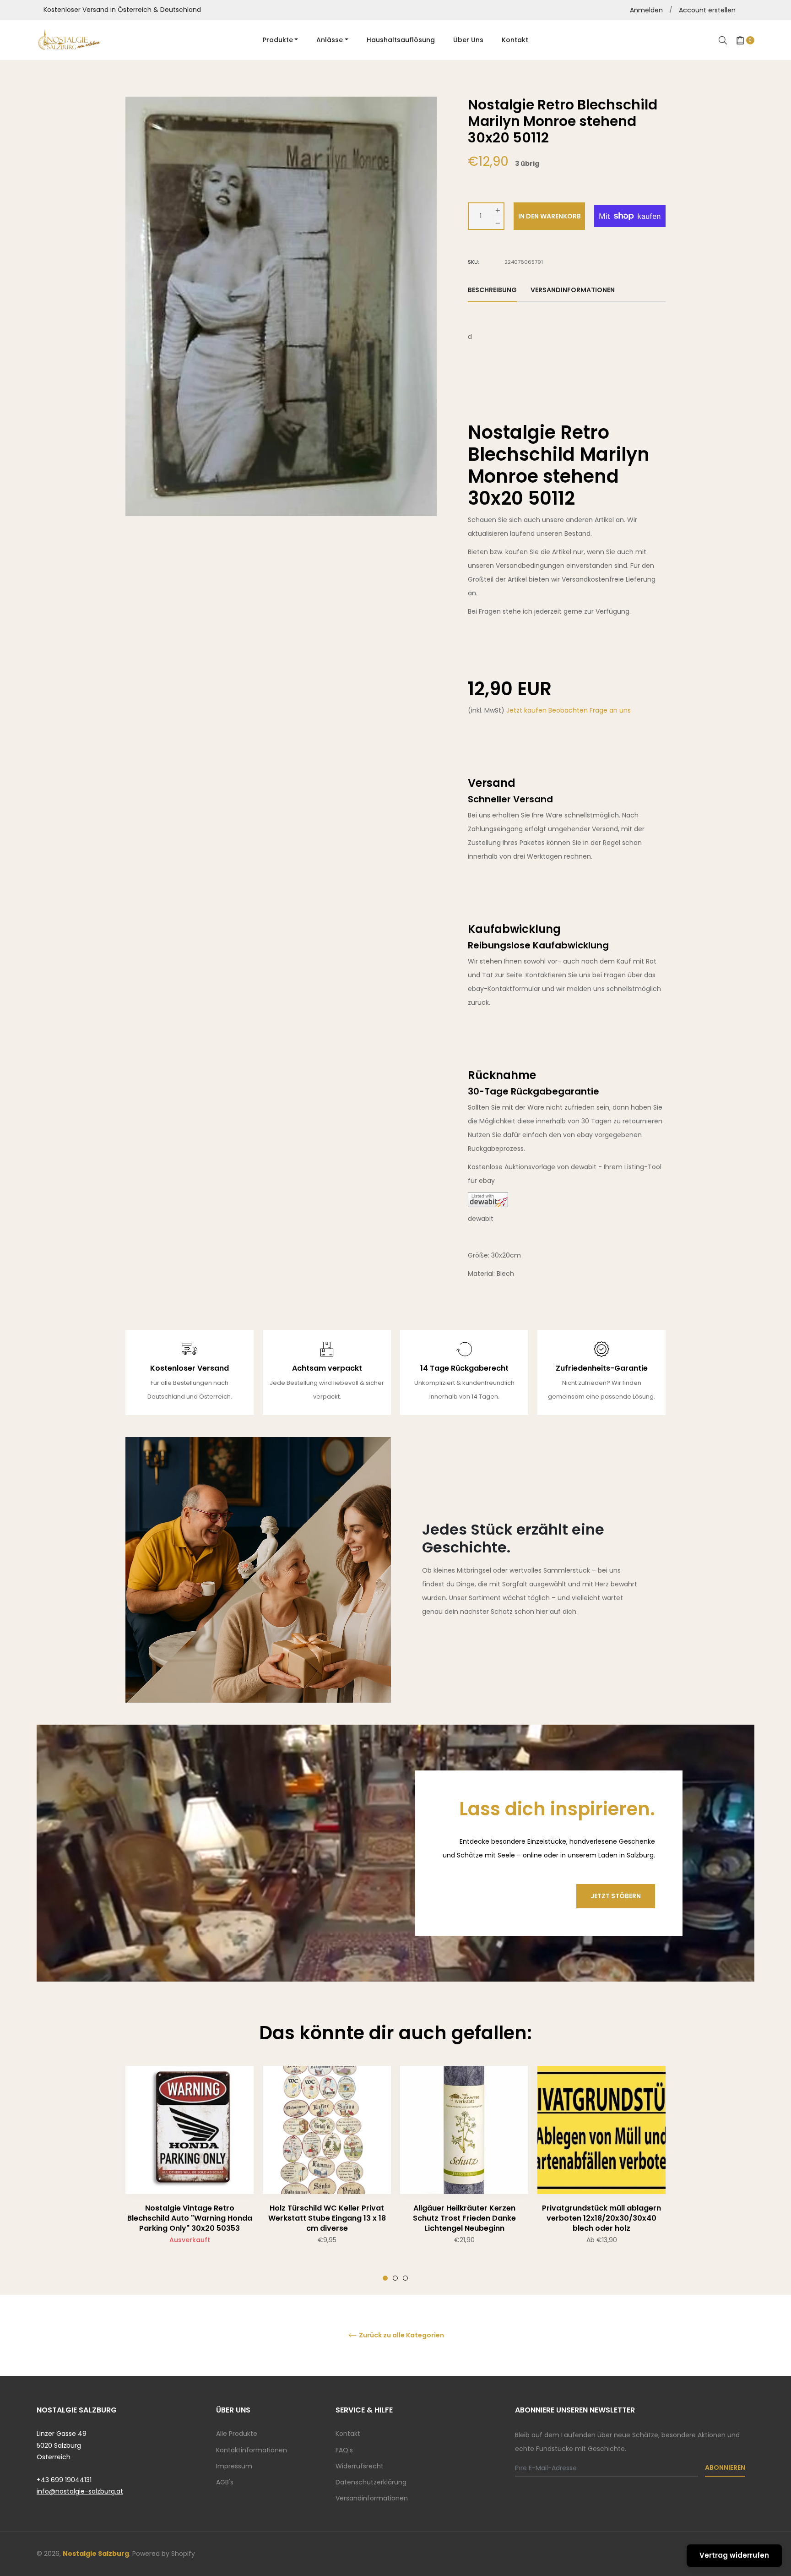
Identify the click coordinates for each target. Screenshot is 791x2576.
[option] (190, 2173)
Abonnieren (725, 2467)
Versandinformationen (372, 2498)
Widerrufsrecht (360, 2466)
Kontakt (348, 2434)
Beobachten (569, 710)
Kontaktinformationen (252, 2450)
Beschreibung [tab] (492, 290)
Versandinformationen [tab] (573, 290)
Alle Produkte (237, 2434)
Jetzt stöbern (616, 1896)
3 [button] (405, 2278)
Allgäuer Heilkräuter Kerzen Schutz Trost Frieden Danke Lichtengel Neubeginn (464, 2218)
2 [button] (395, 2278)
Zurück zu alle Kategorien (401, 2335)
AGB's (225, 2482)
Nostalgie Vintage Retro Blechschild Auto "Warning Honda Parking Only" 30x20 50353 (190, 2218)
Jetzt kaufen (527, 710)
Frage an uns (610, 710)
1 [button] (385, 2278)
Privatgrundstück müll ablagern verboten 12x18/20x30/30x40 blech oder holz (601, 2218)
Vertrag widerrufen (734, 2555)
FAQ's (344, 2450)
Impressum (234, 2466)
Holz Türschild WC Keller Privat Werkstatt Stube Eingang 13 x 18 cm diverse (327, 2218)
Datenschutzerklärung (371, 2482)
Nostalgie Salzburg (96, 2554)
